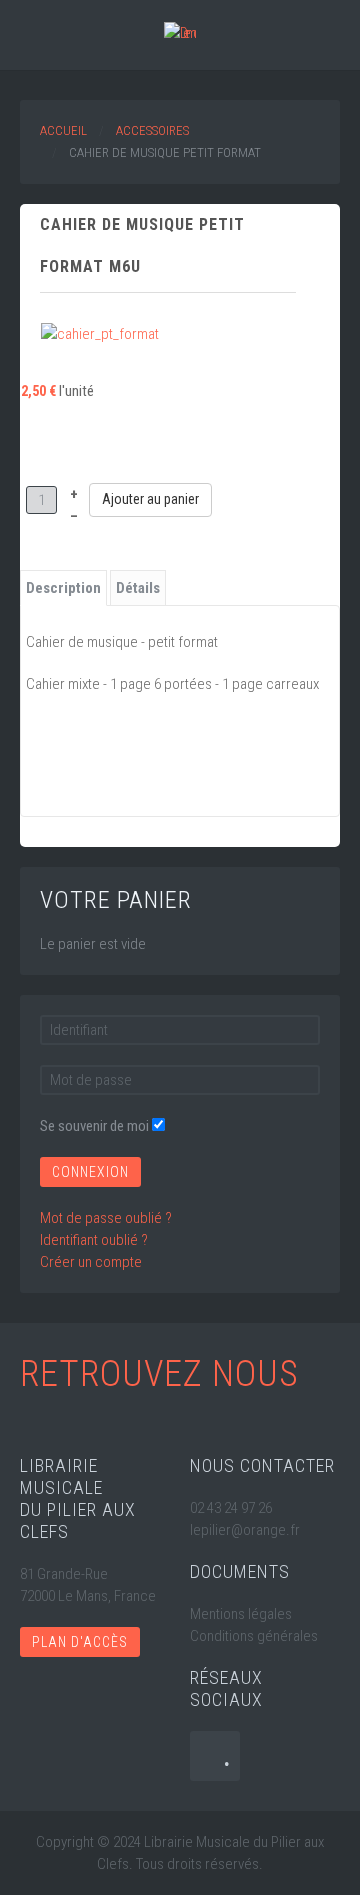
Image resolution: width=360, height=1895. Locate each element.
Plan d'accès (80, 1642)
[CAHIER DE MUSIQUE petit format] (100, 333)
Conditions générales (254, 1636)
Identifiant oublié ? (94, 1240)
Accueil (63, 130)
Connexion (90, 1172)
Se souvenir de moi (94, 1126)
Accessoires (152, 130)
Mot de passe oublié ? (106, 1218)
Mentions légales (241, 1614)
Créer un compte (91, 1262)
